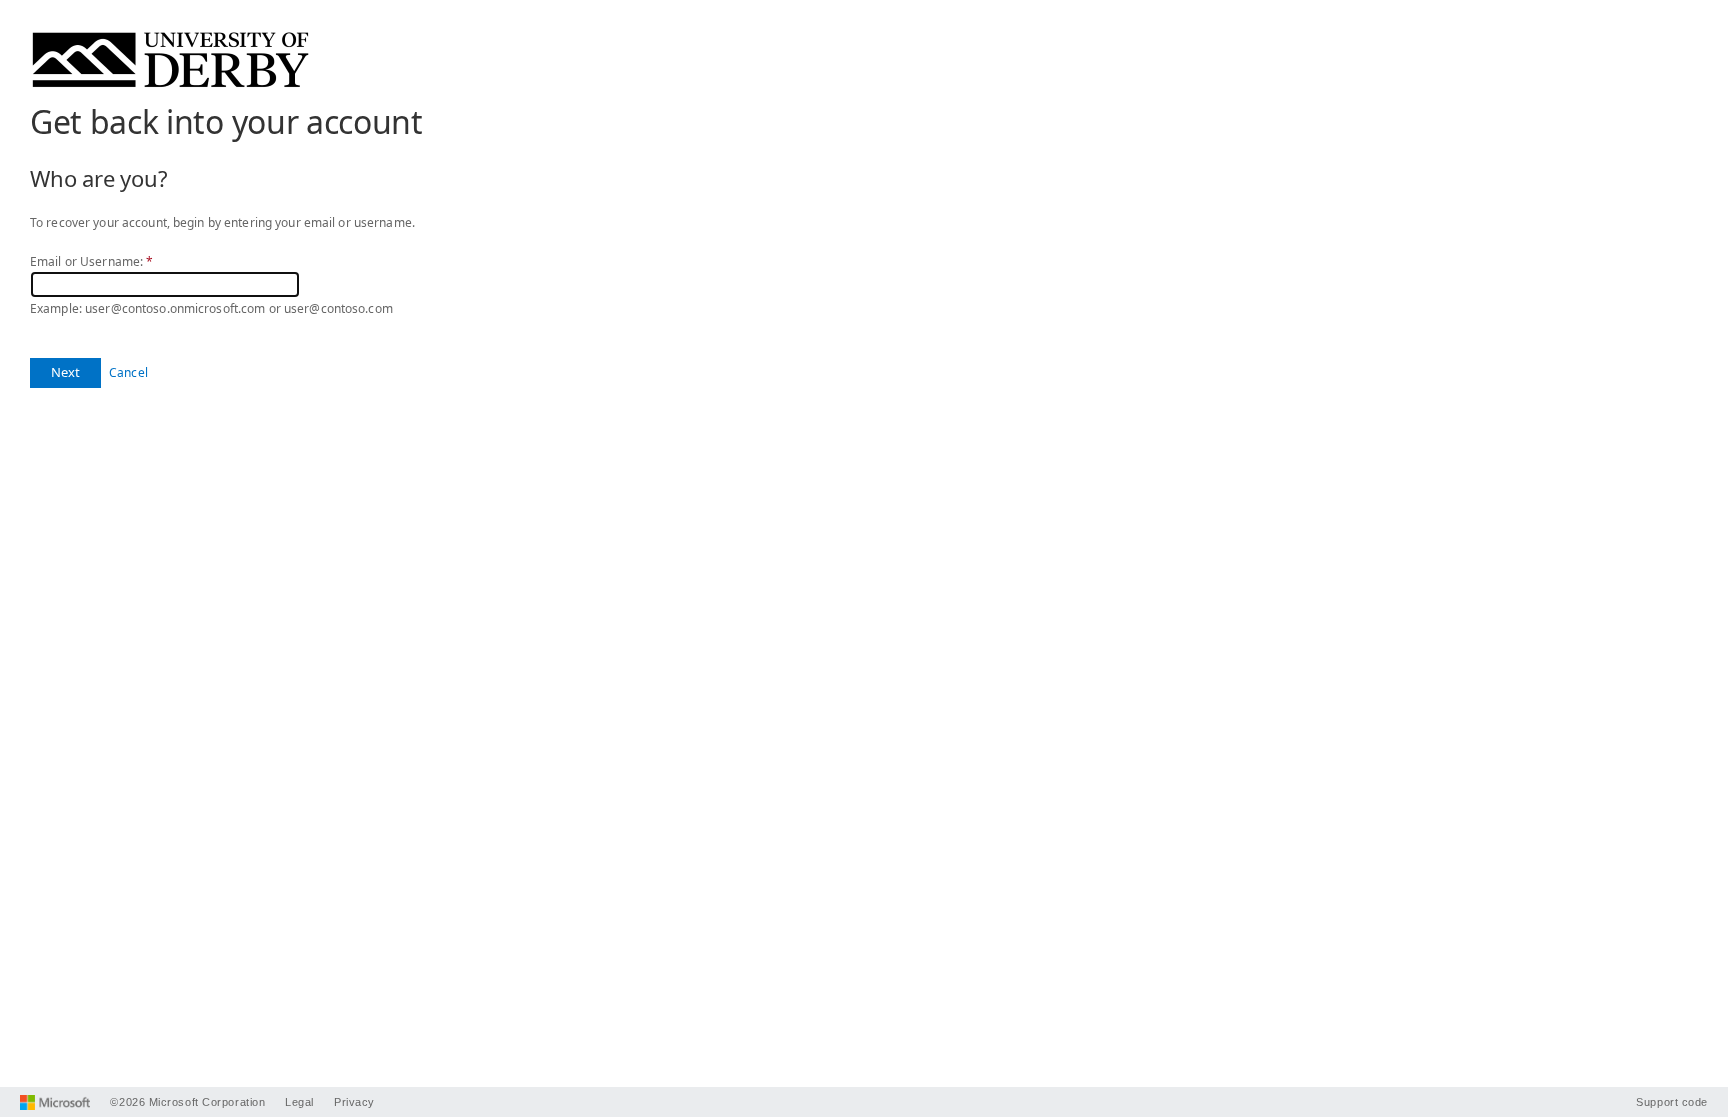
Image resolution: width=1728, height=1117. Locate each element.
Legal (299, 1102)
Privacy (354, 1102)
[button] (65, 373)
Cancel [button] (128, 372)
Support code (1672, 1102)
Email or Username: (91, 261)
